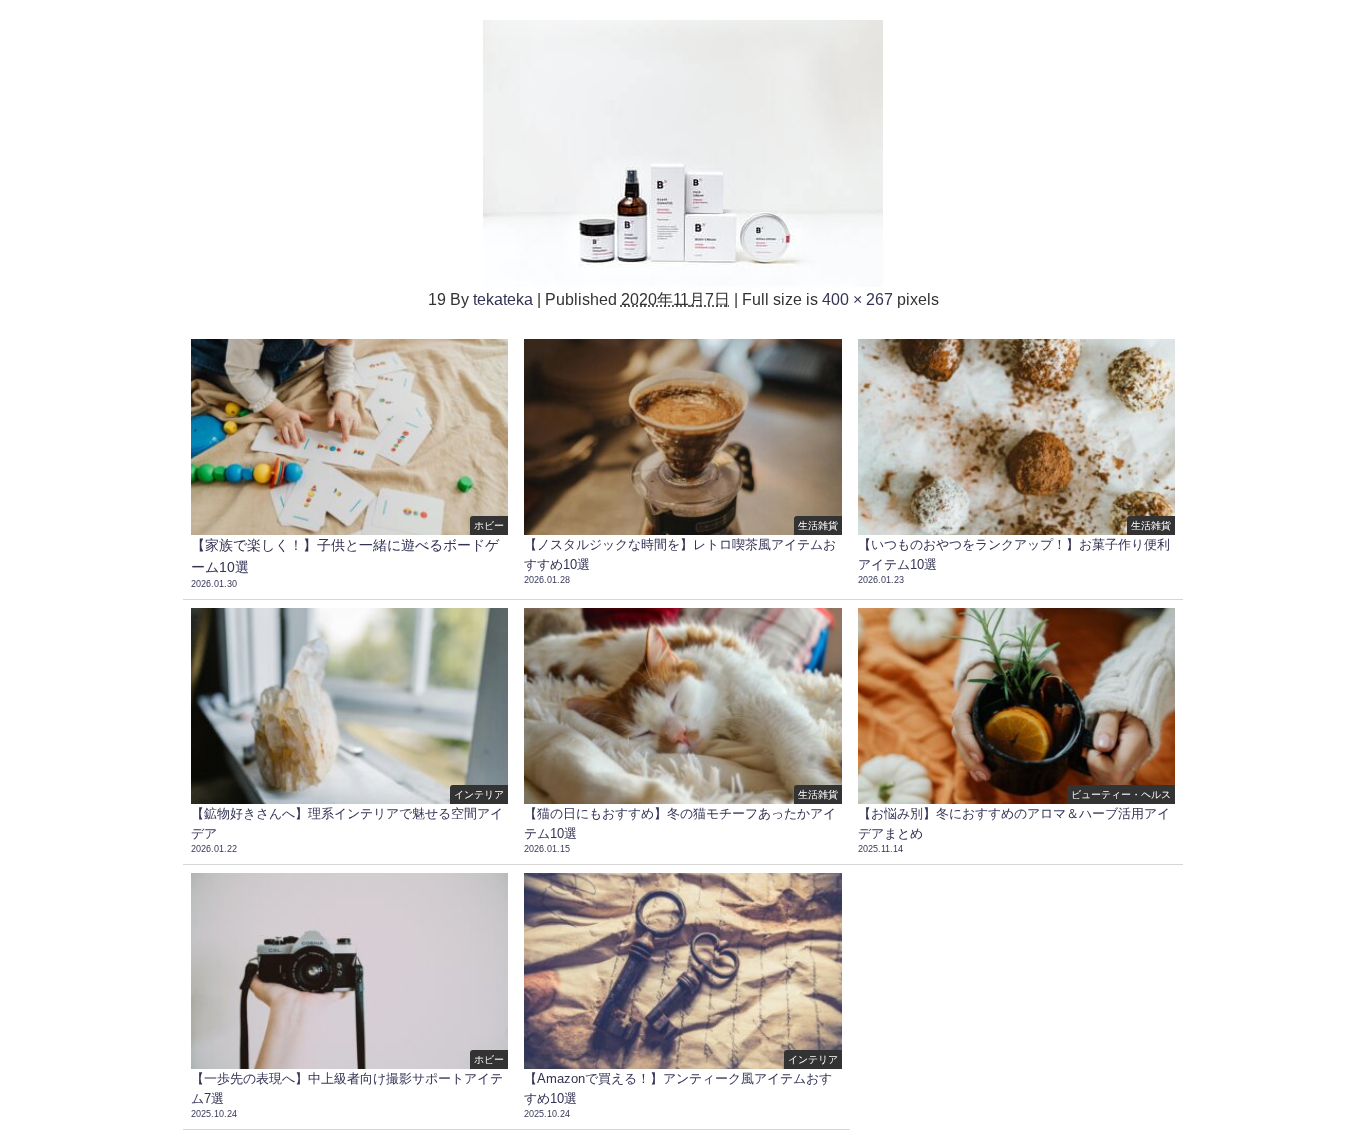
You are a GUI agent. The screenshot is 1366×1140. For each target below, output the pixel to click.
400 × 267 (857, 299)
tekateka (503, 299)
